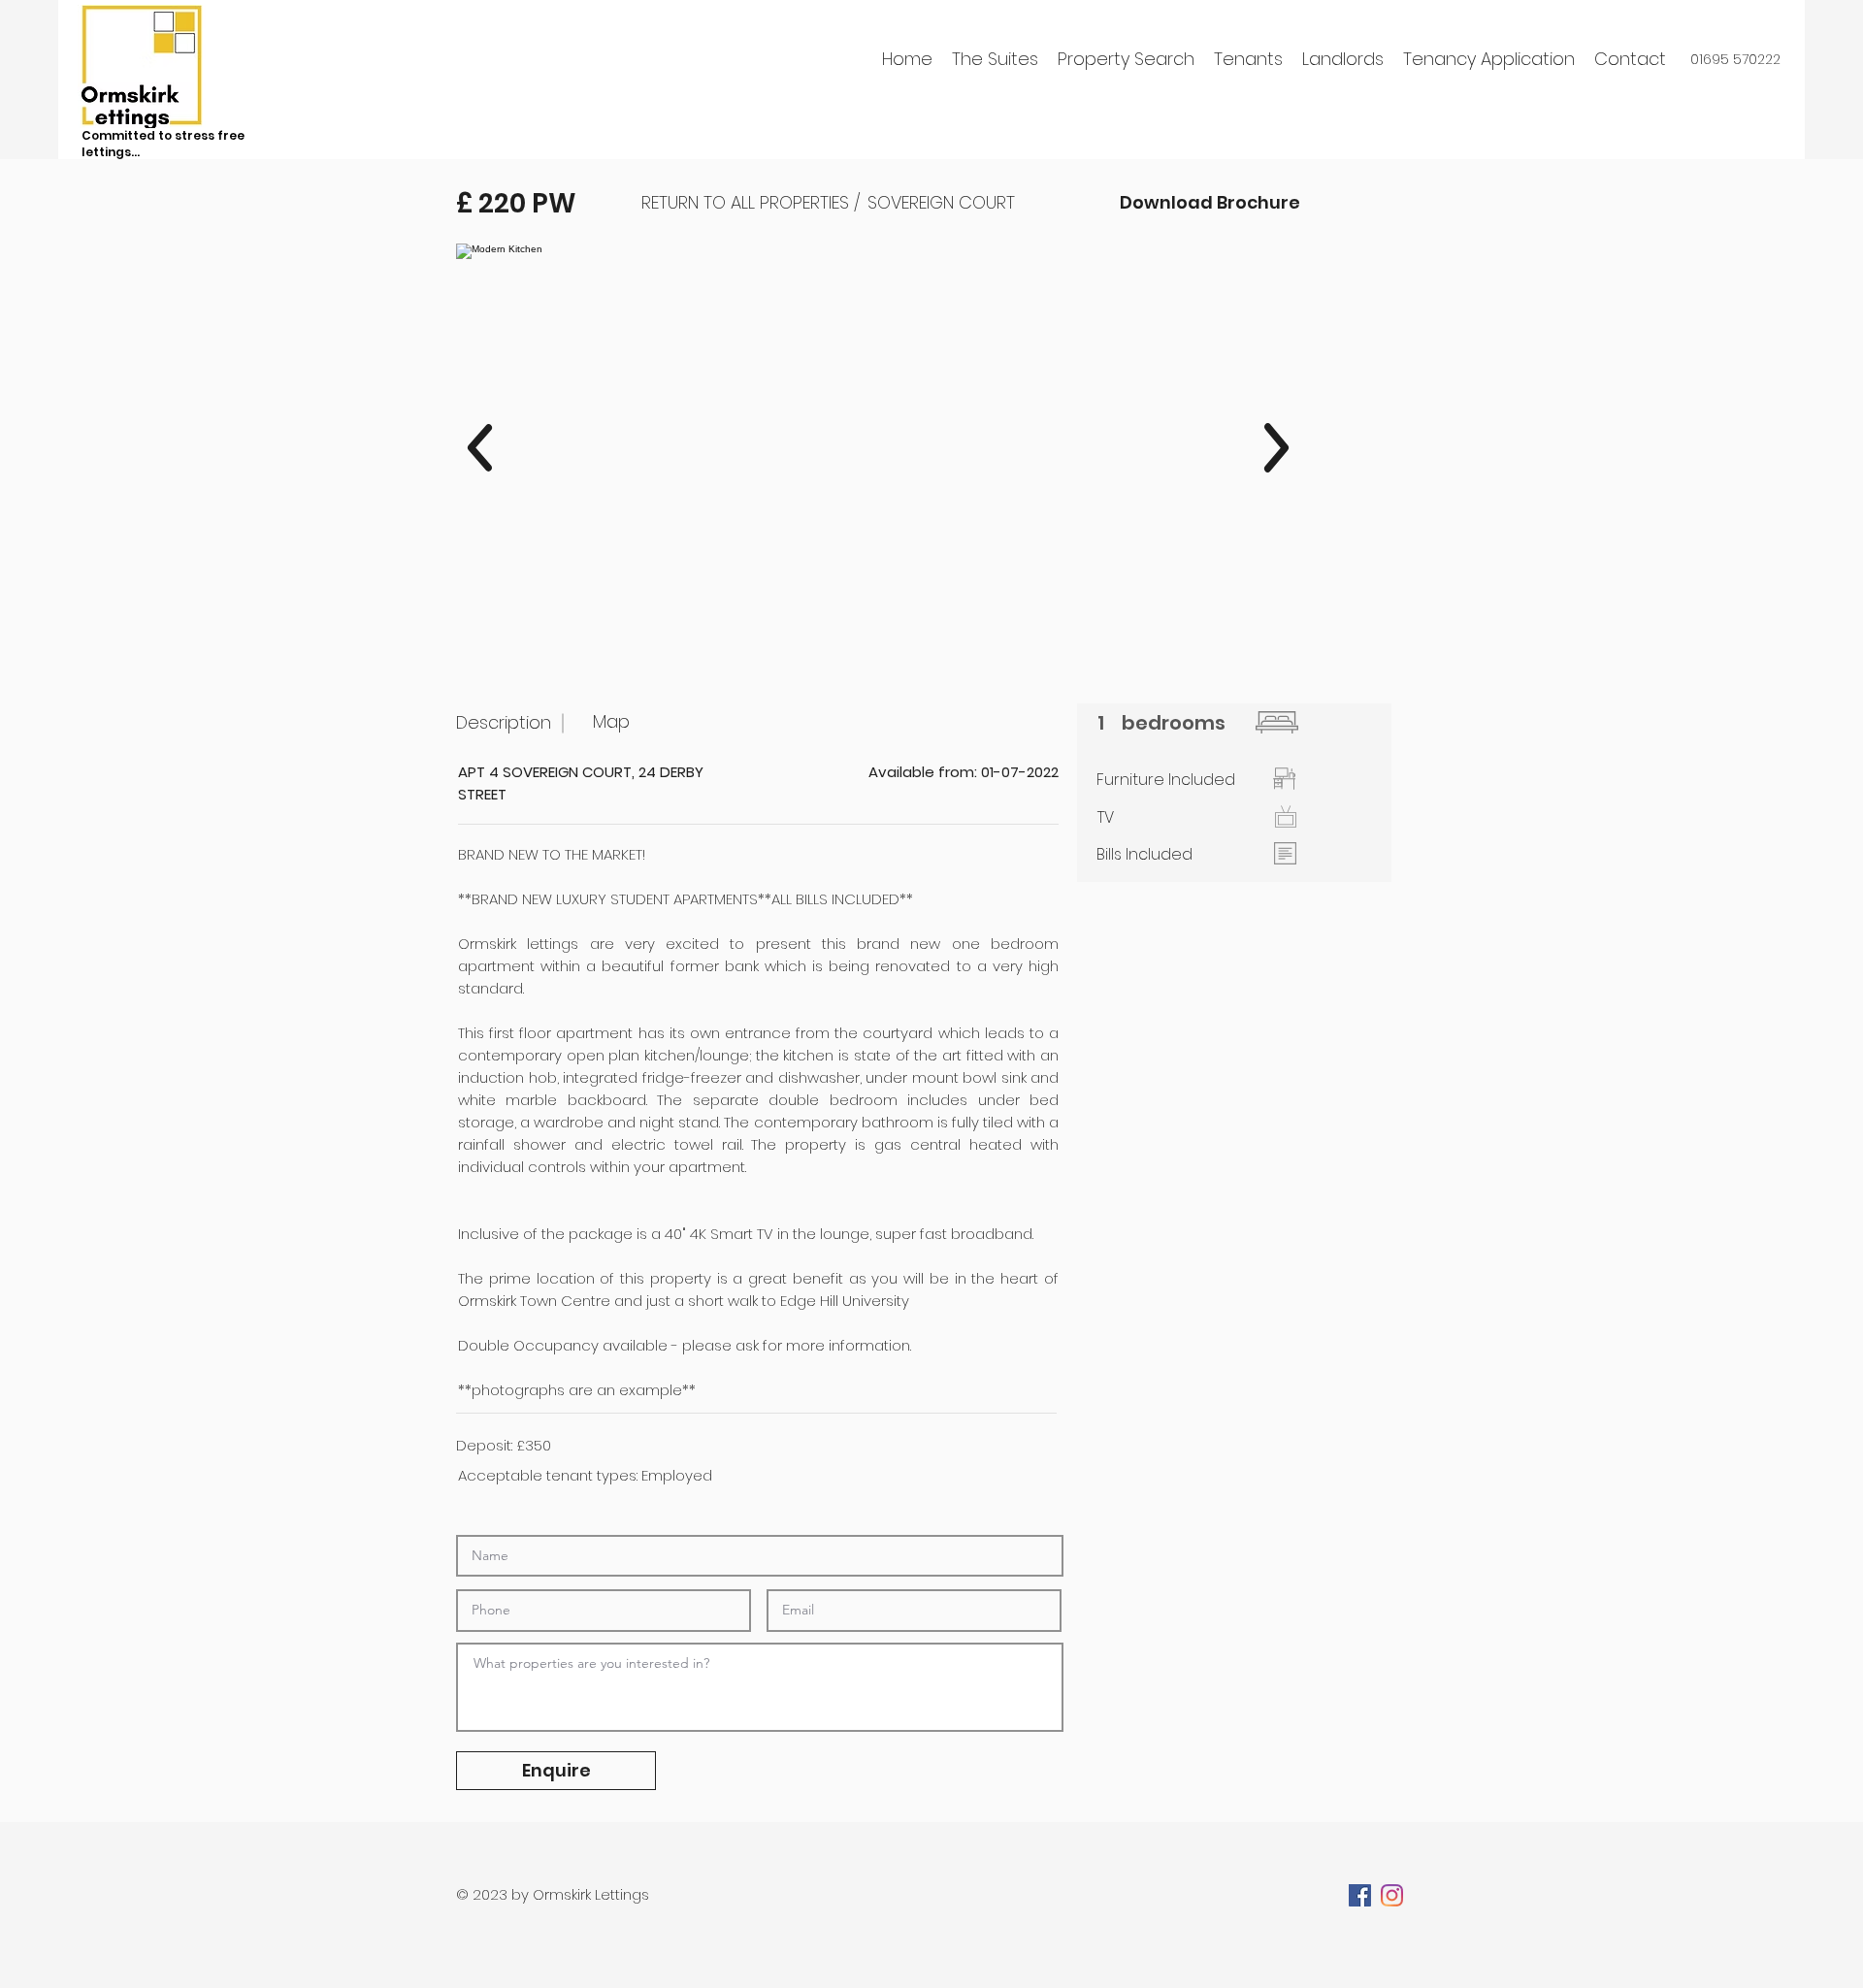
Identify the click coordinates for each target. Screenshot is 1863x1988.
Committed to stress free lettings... (163, 144)
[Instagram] (1392, 1895)
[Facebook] (1360, 1895)
